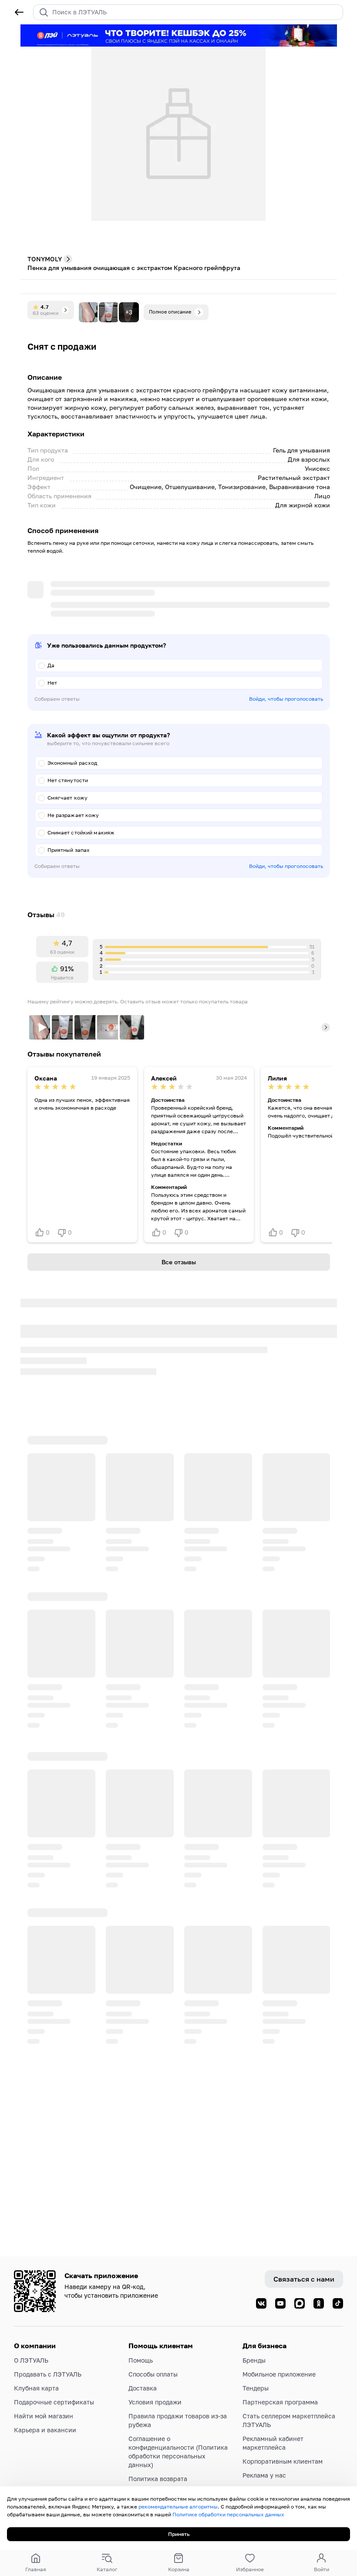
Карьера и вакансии (45, 2430)
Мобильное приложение (279, 2374)
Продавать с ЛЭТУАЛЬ (48, 2374)
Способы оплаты (153, 2374)
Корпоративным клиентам (283, 2461)
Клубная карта (36, 2388)
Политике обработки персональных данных (228, 2514)
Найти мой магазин (44, 2416)
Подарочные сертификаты (54, 2402)
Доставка (143, 2388)
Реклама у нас (264, 2475)
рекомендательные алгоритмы (178, 2507)
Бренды (254, 2360)
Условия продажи (155, 2402)
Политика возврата (158, 2479)
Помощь (141, 2360)
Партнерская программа (280, 2402)
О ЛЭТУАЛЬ (31, 2360)
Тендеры (256, 2388)
